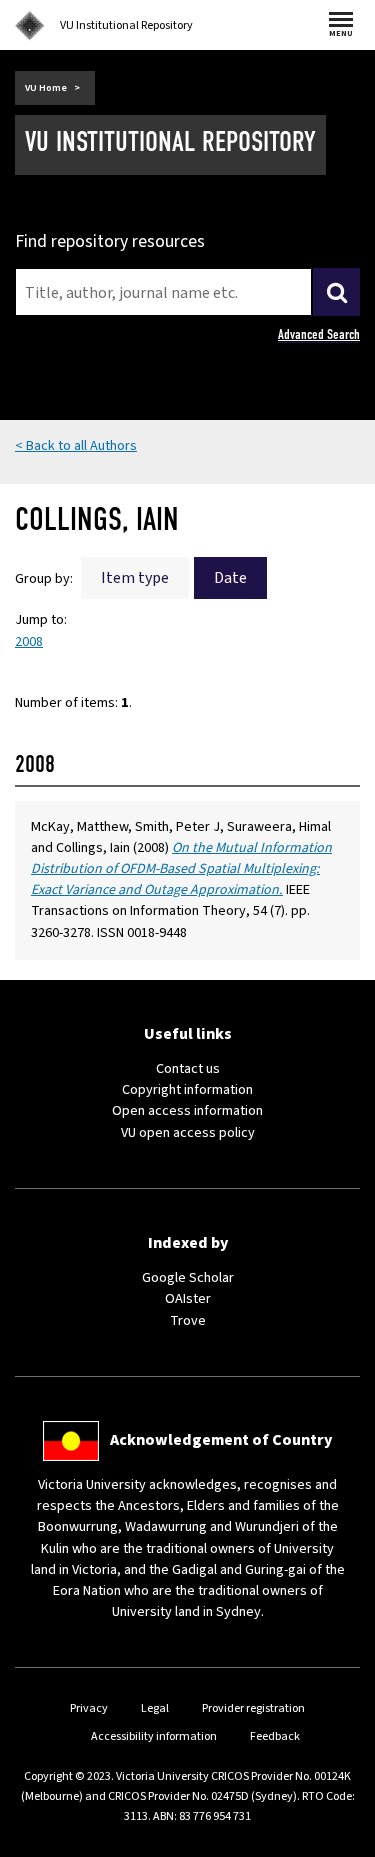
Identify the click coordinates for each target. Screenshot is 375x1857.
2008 (29, 642)
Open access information (187, 1111)
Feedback (275, 1736)
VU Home (46, 88)
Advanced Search (319, 334)
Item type (135, 578)
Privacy (89, 1708)
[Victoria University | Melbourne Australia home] (30, 26)
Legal (155, 1708)
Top (339, 1841)
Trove (188, 1321)
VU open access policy (188, 1133)
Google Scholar (188, 1278)
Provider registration (253, 1708)
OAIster (188, 1299)
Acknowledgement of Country (221, 1440)
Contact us (188, 1069)
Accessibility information (154, 1736)
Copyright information (187, 1090)
